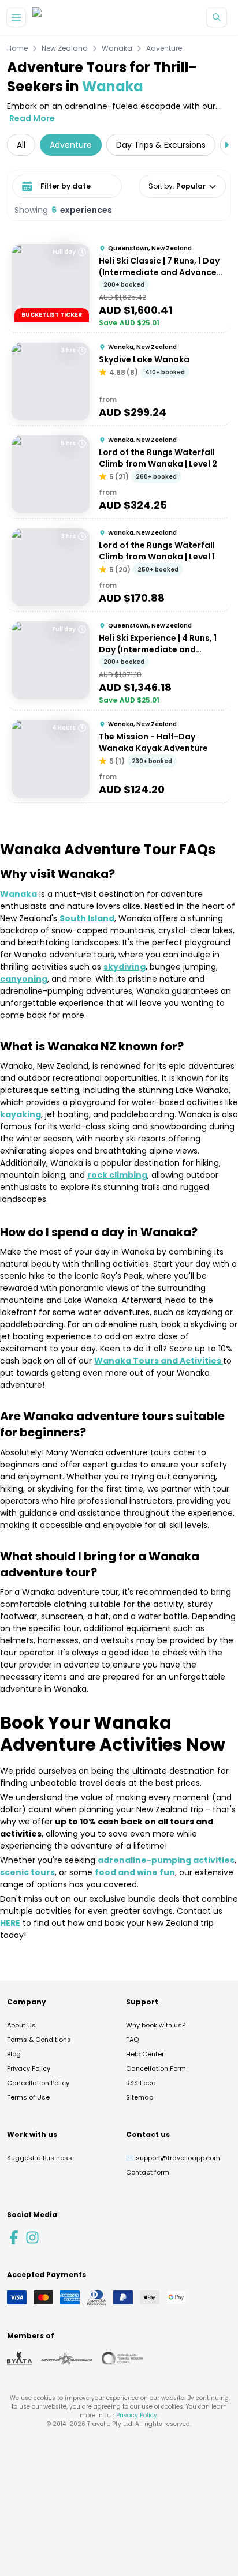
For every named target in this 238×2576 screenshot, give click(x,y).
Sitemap (140, 2097)
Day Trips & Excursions (161, 145)
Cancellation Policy (38, 2083)
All (21, 145)
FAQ (132, 2040)
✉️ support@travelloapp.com (173, 2158)
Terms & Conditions (39, 2040)
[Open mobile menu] (16, 17)
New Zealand (65, 48)
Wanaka (117, 48)
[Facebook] (14, 2237)
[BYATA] (19, 2359)
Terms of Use (28, 2097)
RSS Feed (141, 2083)
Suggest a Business (40, 2158)
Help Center (145, 2054)
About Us (21, 2025)
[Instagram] (32, 2237)
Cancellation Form (156, 2068)
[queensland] (122, 2359)
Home (17, 48)
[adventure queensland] (67, 2359)
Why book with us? (156, 2025)
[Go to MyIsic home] (51, 18)
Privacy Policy (29, 2068)
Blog (14, 2054)
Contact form (148, 2172)
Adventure (164, 48)
